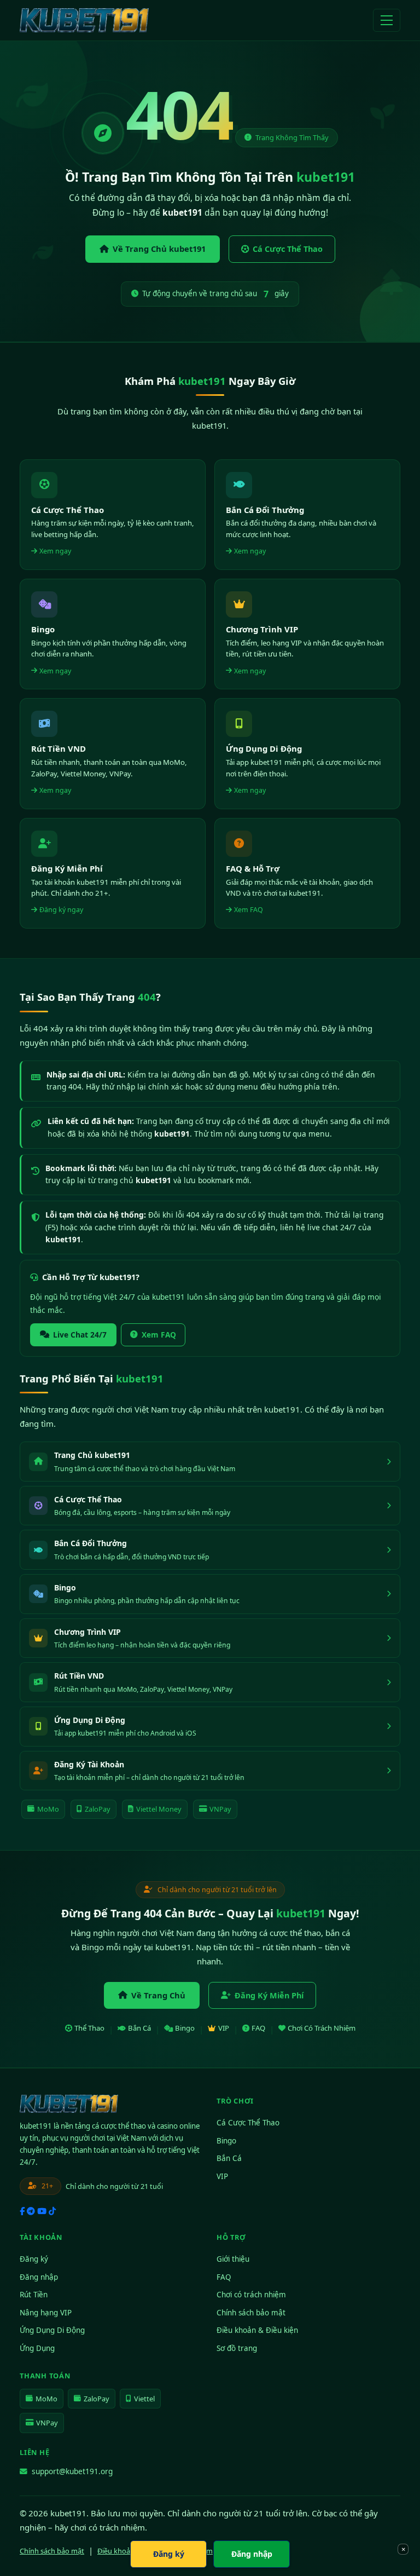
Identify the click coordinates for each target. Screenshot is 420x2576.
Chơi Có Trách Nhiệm (322, 2028)
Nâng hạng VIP (46, 2313)
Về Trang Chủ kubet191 (159, 249)
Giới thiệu (233, 2259)
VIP (224, 2028)
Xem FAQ (159, 1335)
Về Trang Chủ (158, 1995)
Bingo (185, 2028)
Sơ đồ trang (237, 2348)
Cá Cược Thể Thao (288, 249)
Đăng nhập (39, 2277)
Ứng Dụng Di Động (52, 2330)
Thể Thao (89, 2028)
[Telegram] (31, 2211)
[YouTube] (42, 2211)
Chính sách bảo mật (251, 2313)
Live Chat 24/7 (80, 1335)
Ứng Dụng (37, 2348)
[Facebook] (22, 2211)
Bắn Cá (139, 2028)
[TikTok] (52, 2211)
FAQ (258, 2028)
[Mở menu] (387, 20)
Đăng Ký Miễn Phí (269, 1995)
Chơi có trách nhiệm (251, 2295)
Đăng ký (34, 2259)
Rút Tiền (34, 2295)
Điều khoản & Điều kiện (257, 2330)
